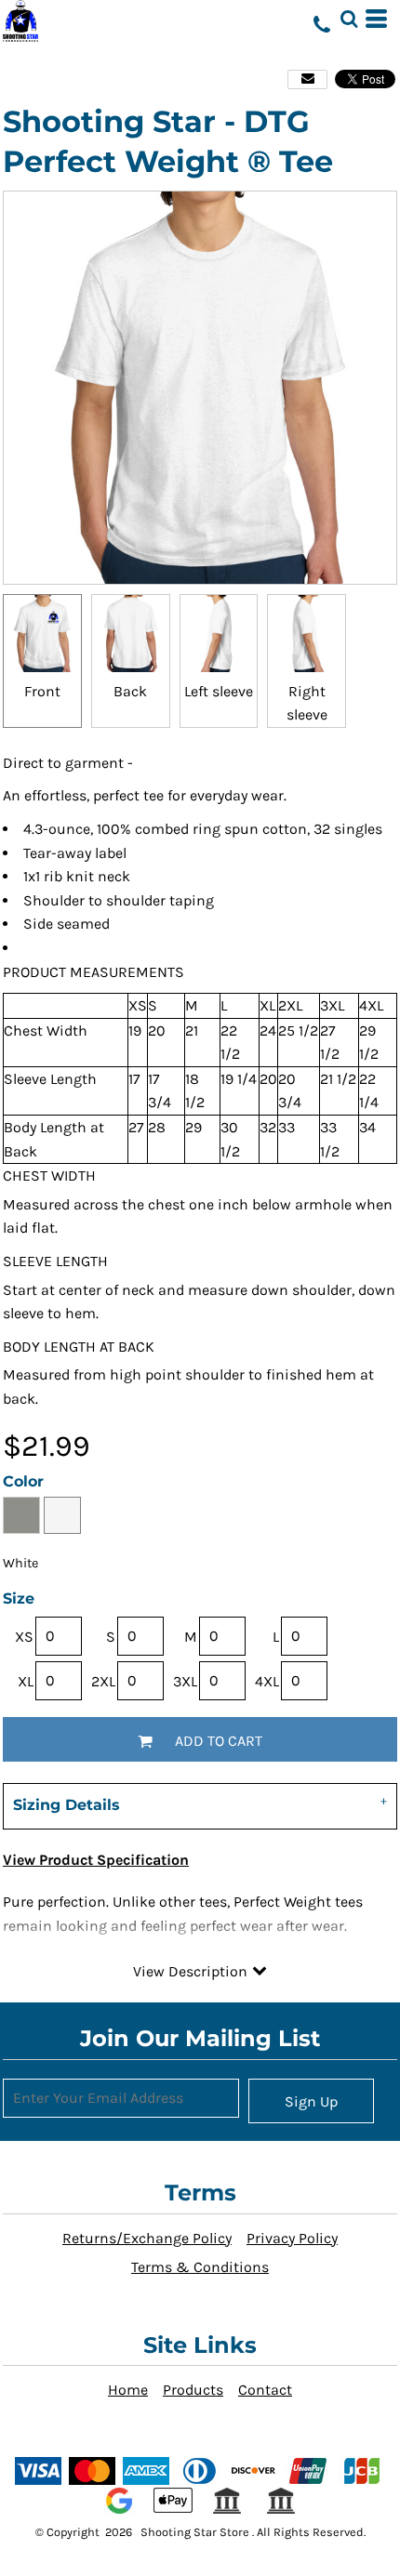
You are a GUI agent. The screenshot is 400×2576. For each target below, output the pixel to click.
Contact (265, 2390)
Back (130, 691)
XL (26, 1681)
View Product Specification (96, 1860)
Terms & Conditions (200, 2267)
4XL (267, 1681)
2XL (103, 1681)
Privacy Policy (292, 2238)
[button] (349, 19)
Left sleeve (219, 691)
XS (24, 1637)
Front (42, 691)
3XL (185, 1681)
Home (128, 2390)
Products (193, 2390)
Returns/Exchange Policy (147, 2238)
